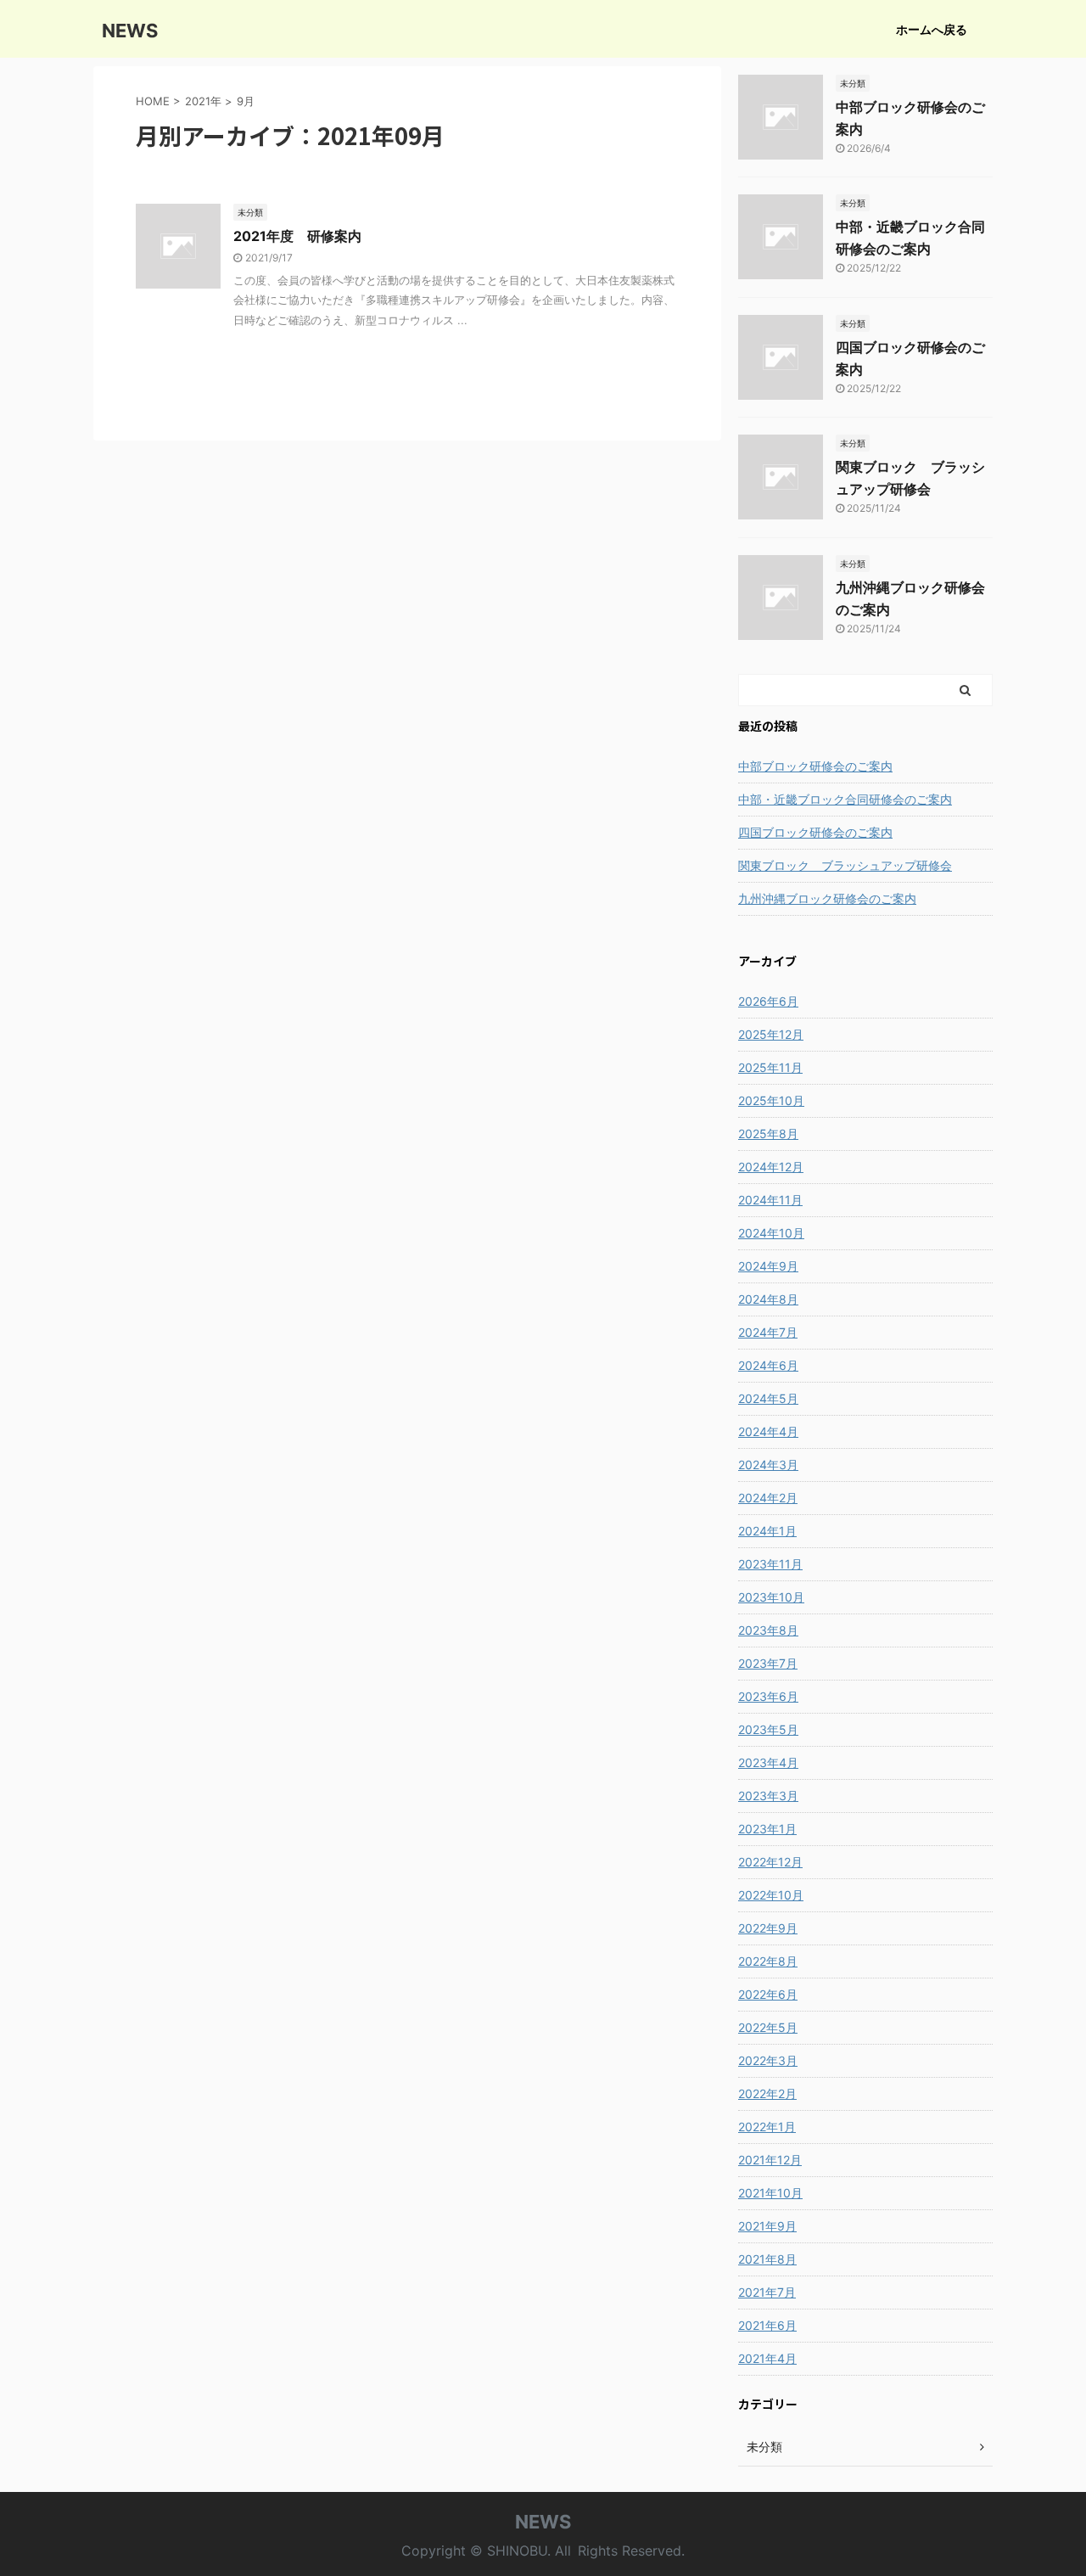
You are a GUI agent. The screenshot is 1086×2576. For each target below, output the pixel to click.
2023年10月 (771, 1597)
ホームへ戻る (932, 29)
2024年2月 (768, 1498)
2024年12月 (771, 1167)
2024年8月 (768, 1299)
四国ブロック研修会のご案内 (815, 832)
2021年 (203, 101)
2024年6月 (768, 1365)
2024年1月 (767, 1531)
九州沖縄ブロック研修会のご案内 (827, 898)
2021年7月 (767, 2292)
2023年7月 (768, 1663)
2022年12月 (770, 1862)
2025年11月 (770, 1067)
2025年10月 (771, 1100)
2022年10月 (771, 1895)
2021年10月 (770, 2193)
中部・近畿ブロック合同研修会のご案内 (845, 799)
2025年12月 (771, 1034)
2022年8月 (768, 1961)
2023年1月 (767, 1829)
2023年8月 (768, 1630)
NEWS (130, 31)
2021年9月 (767, 2226)
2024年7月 (768, 1332)
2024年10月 (771, 1233)
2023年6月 (768, 1696)
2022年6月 (768, 1994)
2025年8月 (768, 1134)
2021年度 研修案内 (297, 236)
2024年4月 (768, 1431)
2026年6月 (768, 1001)
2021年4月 (767, 2358)
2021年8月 (767, 2259)
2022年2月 (767, 2093)
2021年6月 (767, 2325)
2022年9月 (768, 1928)
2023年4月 (768, 1762)
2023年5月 (768, 1729)
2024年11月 (770, 1200)
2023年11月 (770, 1564)
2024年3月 (768, 1465)
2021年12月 (770, 2160)
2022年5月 (768, 2027)
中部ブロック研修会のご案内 (815, 766)
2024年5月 (768, 1398)
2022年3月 (768, 2060)
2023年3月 (768, 1796)
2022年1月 (767, 2127)
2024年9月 (768, 1266)
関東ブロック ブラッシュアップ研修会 (845, 865)
